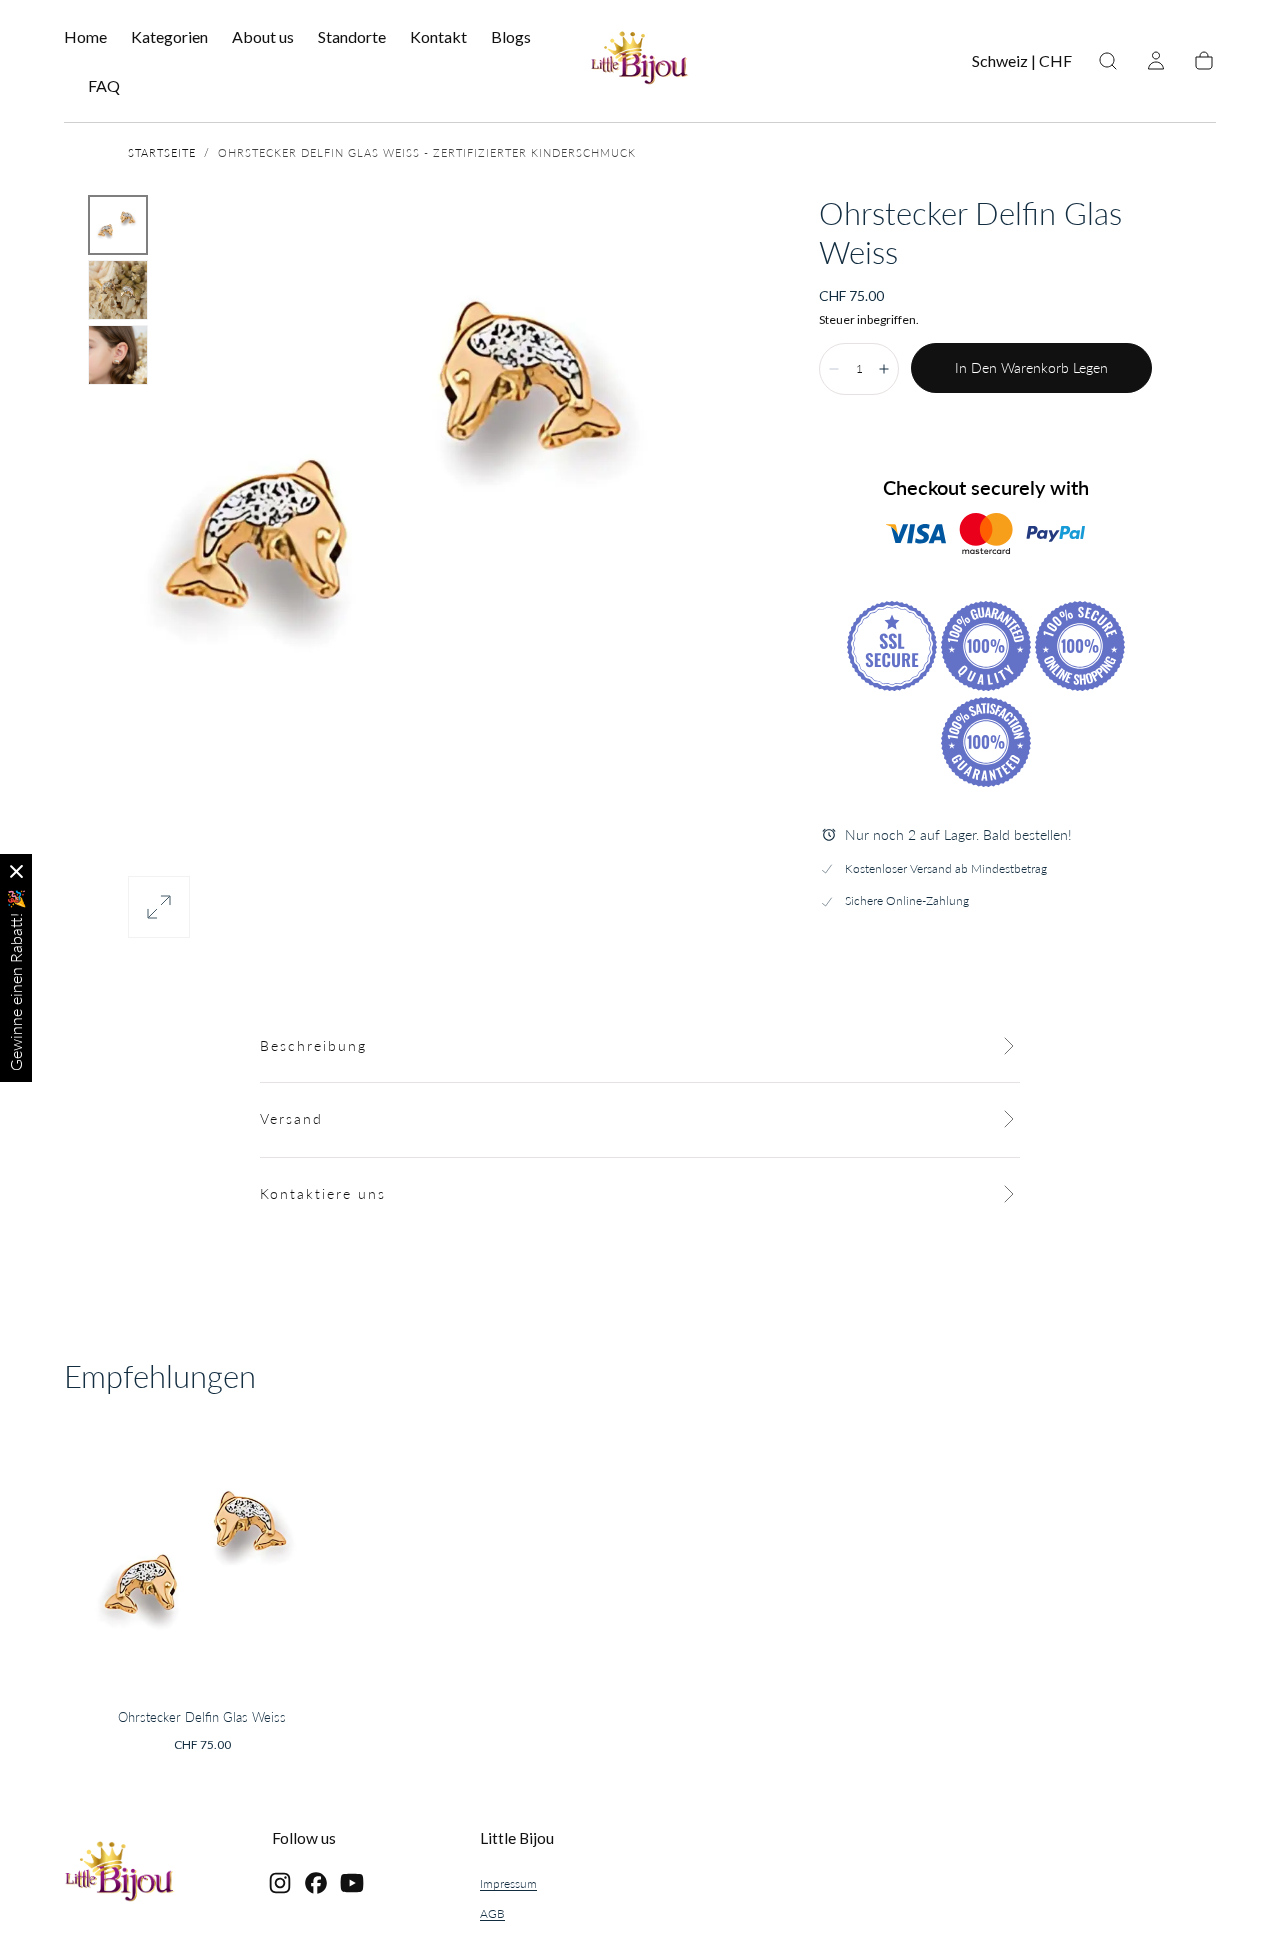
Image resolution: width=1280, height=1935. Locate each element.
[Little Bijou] (120, 1874)
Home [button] (85, 37)
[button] (1022, 64)
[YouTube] (352, 1883)
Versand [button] (291, 1118)
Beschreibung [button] (313, 1045)
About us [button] (263, 37)
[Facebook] (316, 1883)
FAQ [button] (104, 86)
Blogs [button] (511, 37)
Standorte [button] (352, 37)
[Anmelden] (1156, 61)
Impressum (508, 1883)
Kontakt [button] (438, 37)
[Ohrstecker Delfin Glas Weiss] (202, 1558)
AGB (492, 1913)
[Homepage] (640, 61)
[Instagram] (280, 1883)
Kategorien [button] (169, 37)
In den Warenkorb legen (1031, 367)
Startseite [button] (162, 152)
